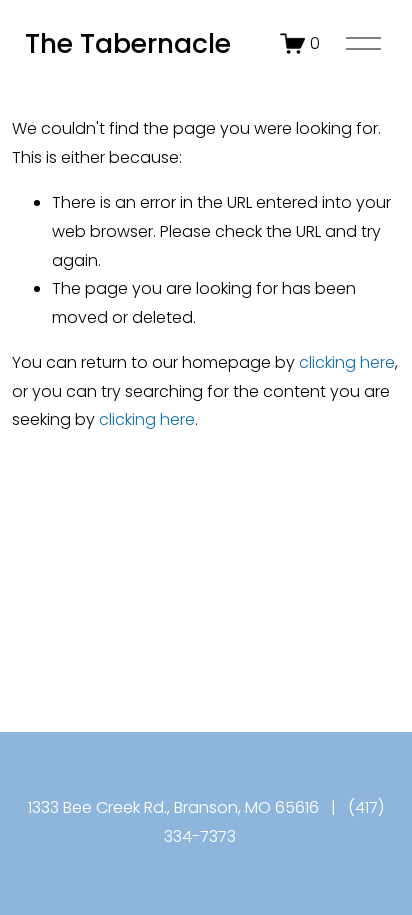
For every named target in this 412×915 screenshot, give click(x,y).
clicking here (347, 362)
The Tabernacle (128, 43)
